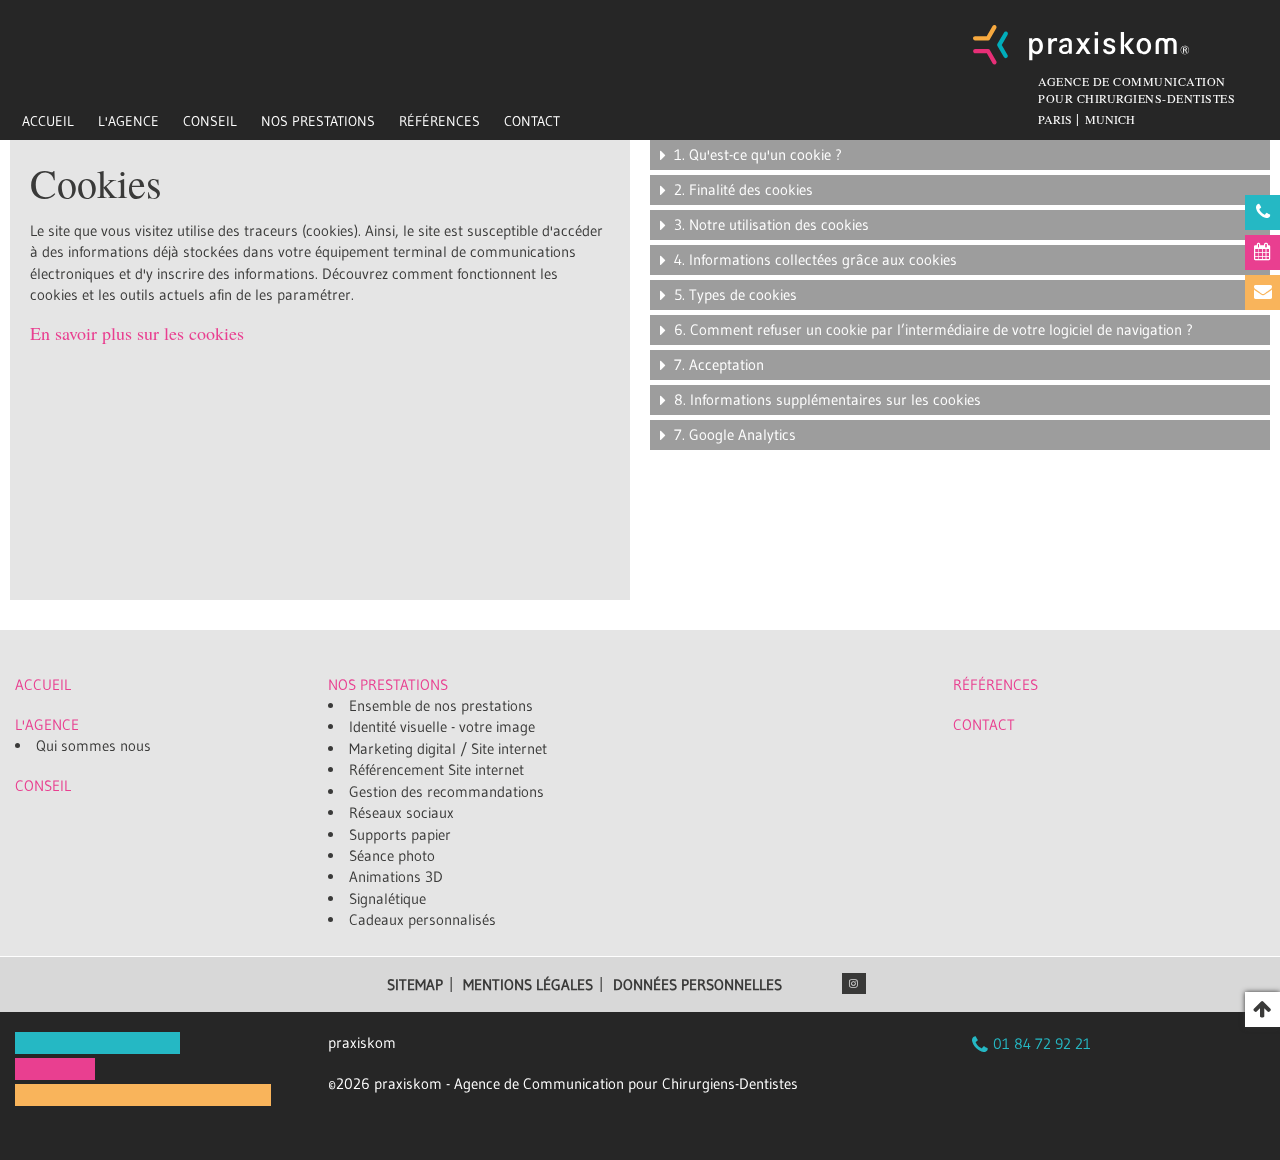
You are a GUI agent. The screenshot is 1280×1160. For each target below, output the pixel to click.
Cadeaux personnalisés (422, 919)
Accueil (48, 121)
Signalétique (387, 898)
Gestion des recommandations (446, 791)
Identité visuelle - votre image (442, 726)
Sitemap (415, 984)
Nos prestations (318, 121)
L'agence (128, 121)
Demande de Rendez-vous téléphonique (1262, 252)
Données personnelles (697, 984)
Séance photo (392, 855)
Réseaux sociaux (401, 812)
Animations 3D (396, 876)
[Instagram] (854, 983)
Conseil (210, 121)
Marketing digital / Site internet (448, 748)
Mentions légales (528, 984)
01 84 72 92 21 (1042, 1043)
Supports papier (400, 834)
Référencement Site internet (436, 769)
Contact (532, 121)
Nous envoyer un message (1262, 292)
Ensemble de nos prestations (441, 705)
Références (439, 121)
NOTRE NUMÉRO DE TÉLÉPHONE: (1262, 212)
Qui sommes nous (93, 745)
